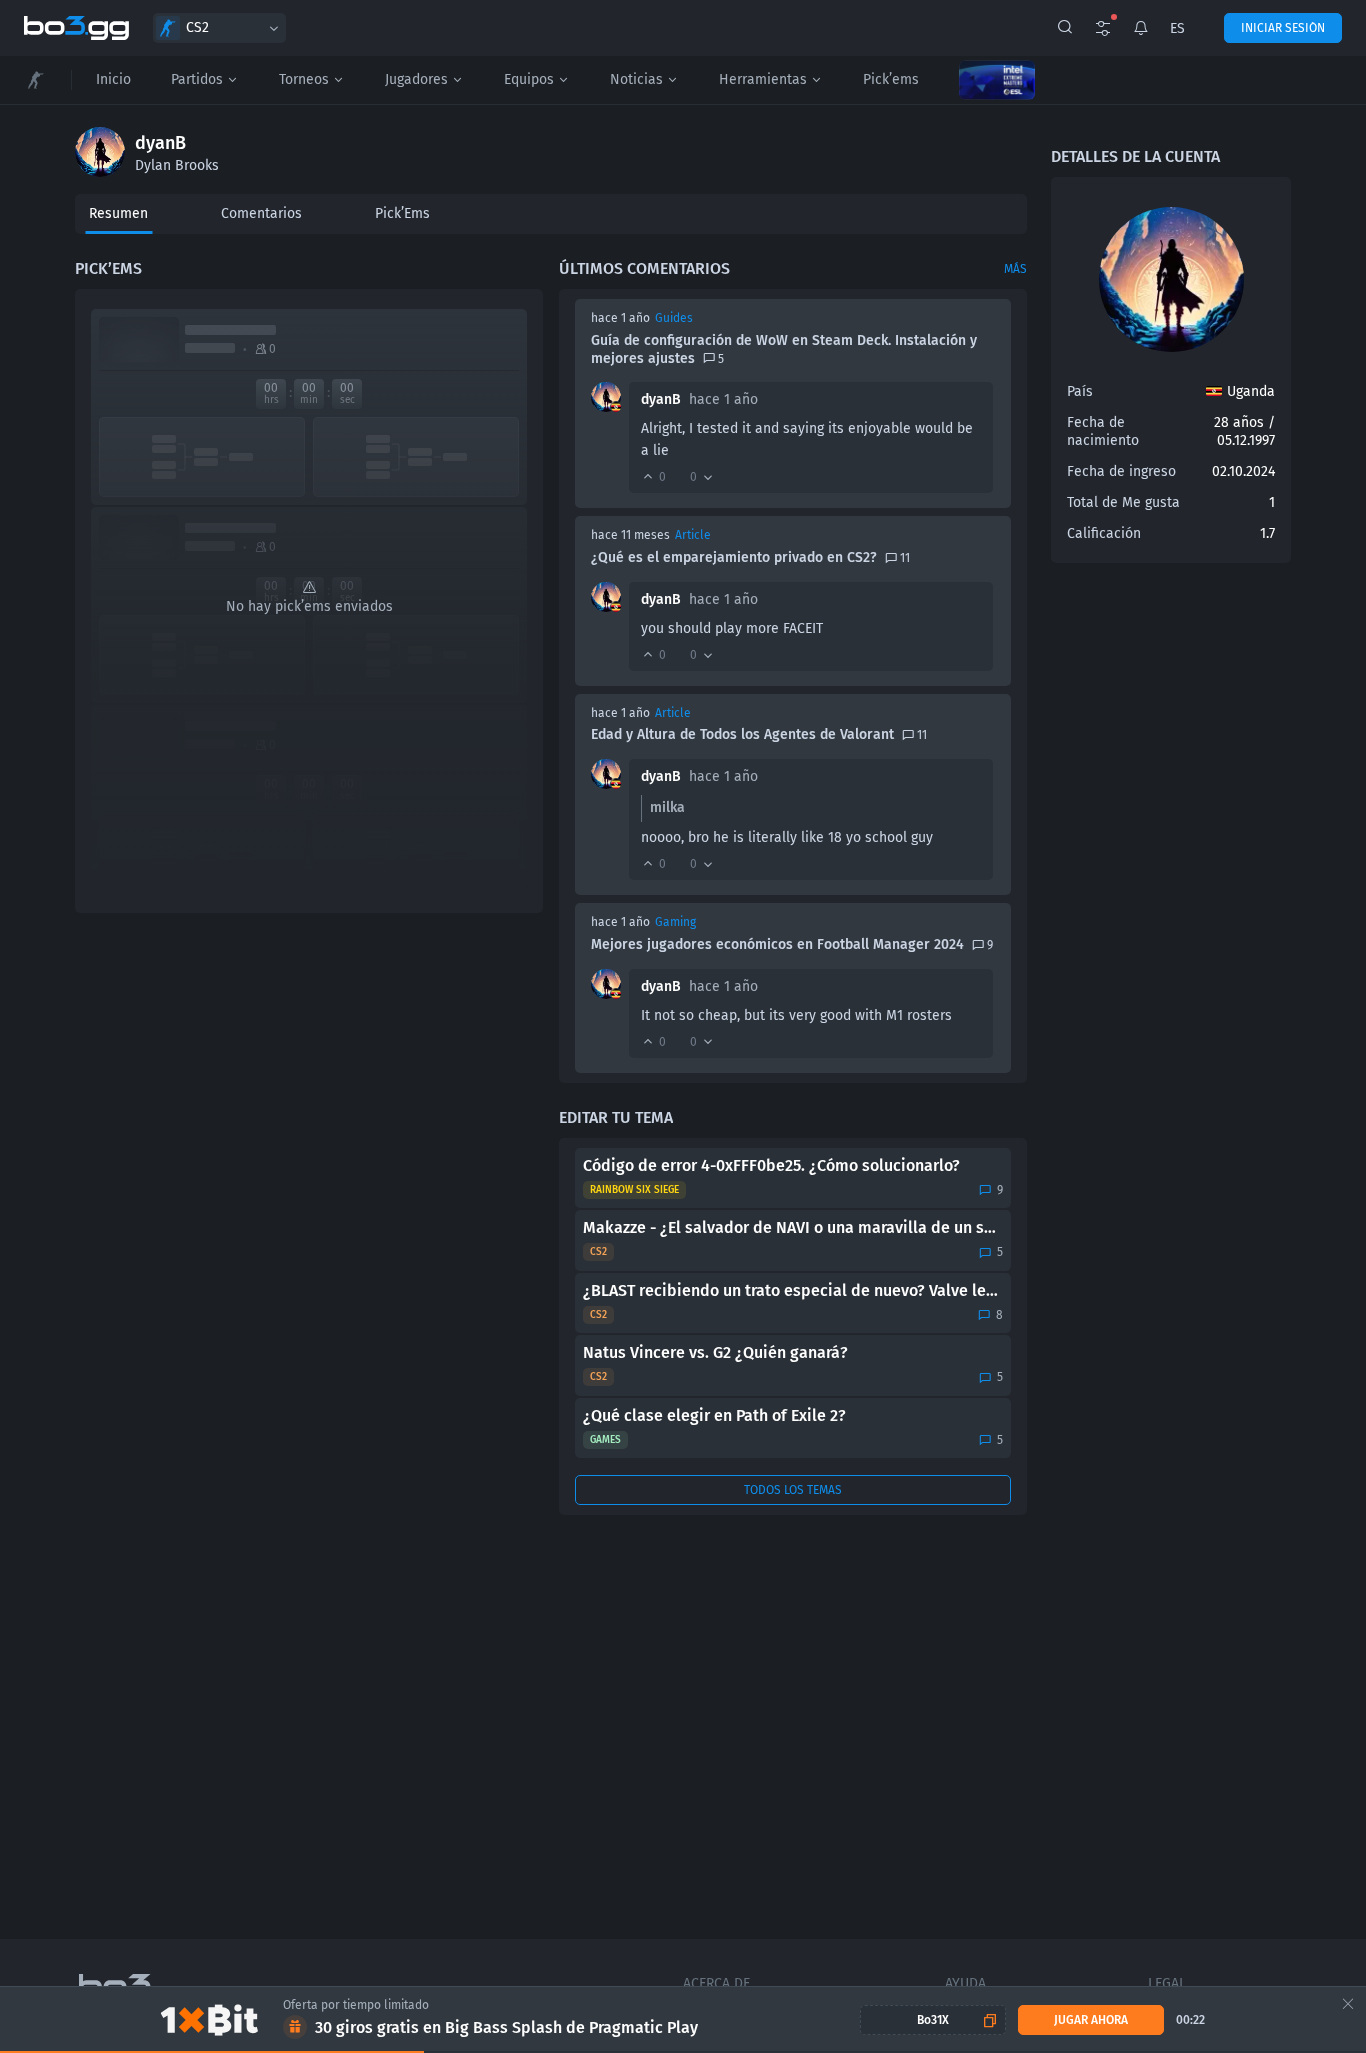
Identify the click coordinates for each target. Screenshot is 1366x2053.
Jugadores (416, 79)
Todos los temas (793, 1490)
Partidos (197, 79)
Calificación (1104, 533)
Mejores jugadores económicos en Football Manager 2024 (777, 944)
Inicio (113, 79)
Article (693, 535)
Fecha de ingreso (1121, 471)
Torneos (304, 79)
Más (1015, 269)
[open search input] (1065, 28)
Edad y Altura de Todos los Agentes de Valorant (742, 734)
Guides (674, 318)
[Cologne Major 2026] (997, 80)
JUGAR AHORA (1091, 2020)
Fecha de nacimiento (1103, 431)
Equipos (529, 79)
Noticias (636, 79)
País (1080, 391)
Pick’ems (891, 79)
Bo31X (933, 2020)
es (1177, 28)
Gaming (675, 922)
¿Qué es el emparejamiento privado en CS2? (734, 557)
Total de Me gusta (1123, 502)
